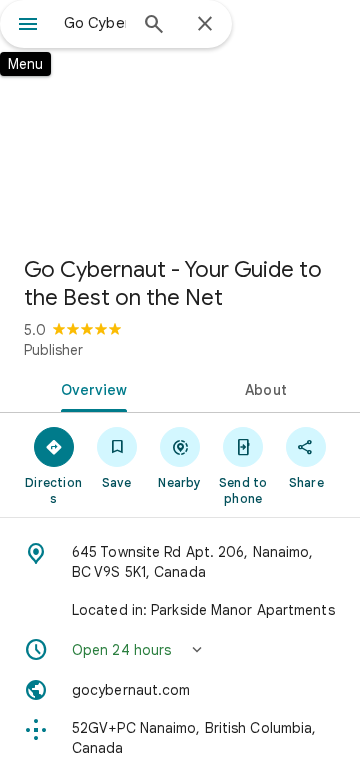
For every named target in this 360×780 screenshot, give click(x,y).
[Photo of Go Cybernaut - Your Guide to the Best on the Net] (180, 120)
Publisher (53, 350)
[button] (180, 650)
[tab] (90, 388)
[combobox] (95, 23)
